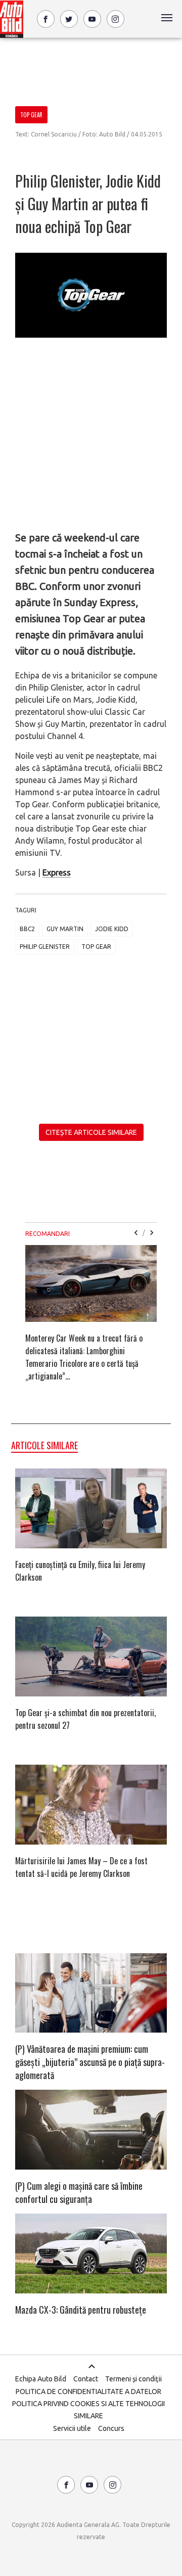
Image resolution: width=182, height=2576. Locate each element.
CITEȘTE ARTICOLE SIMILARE (91, 1132)
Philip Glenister (45, 947)
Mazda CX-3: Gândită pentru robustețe (81, 2310)
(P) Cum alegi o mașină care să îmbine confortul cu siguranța (79, 2192)
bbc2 (27, 929)
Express (57, 872)
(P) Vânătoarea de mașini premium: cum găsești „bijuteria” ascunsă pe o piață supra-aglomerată (90, 2062)
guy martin (65, 929)
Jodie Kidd (112, 929)
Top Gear (96, 947)
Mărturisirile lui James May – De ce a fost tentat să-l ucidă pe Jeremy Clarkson (81, 1867)
